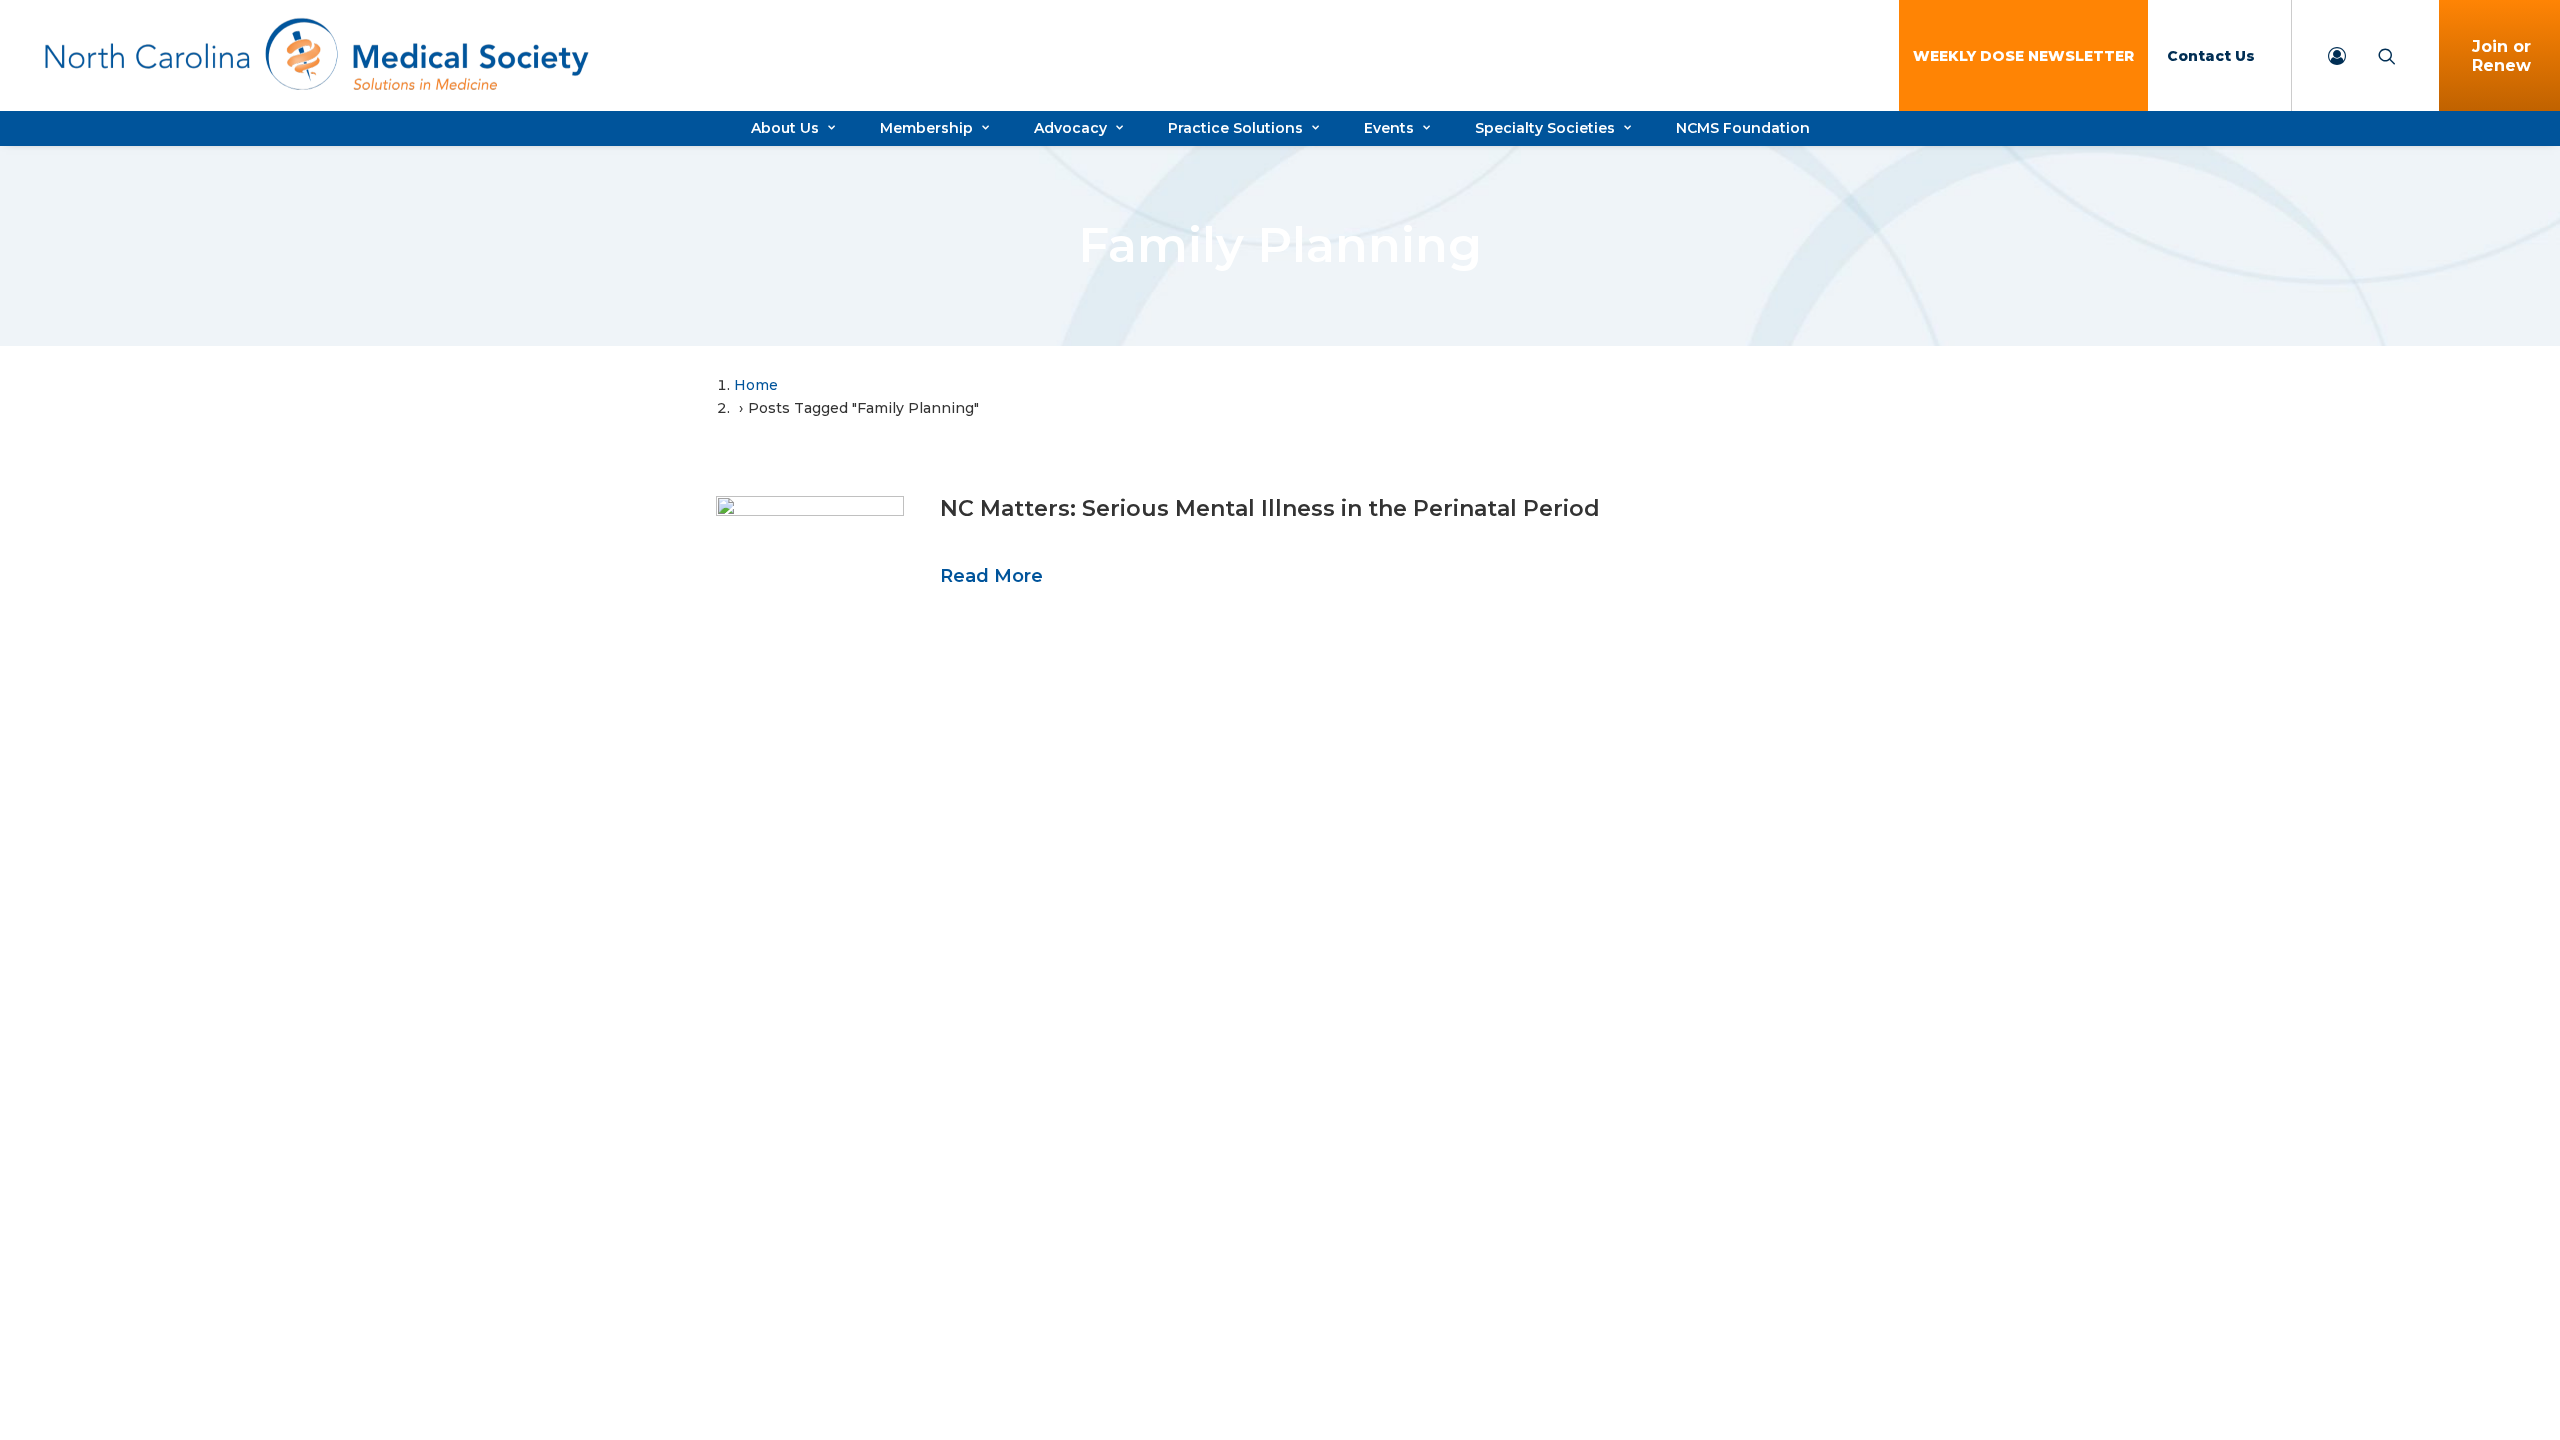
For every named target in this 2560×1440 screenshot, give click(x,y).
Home (756, 385)
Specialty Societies (1545, 128)
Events (1389, 128)
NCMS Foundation (1743, 128)
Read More (991, 576)
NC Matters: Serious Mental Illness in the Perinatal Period (1270, 508)
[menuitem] (2023, 55)
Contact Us (2211, 56)
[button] (810, 561)
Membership (926, 128)
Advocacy (1070, 128)
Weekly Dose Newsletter (2023, 56)
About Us (785, 128)
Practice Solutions (1235, 128)
